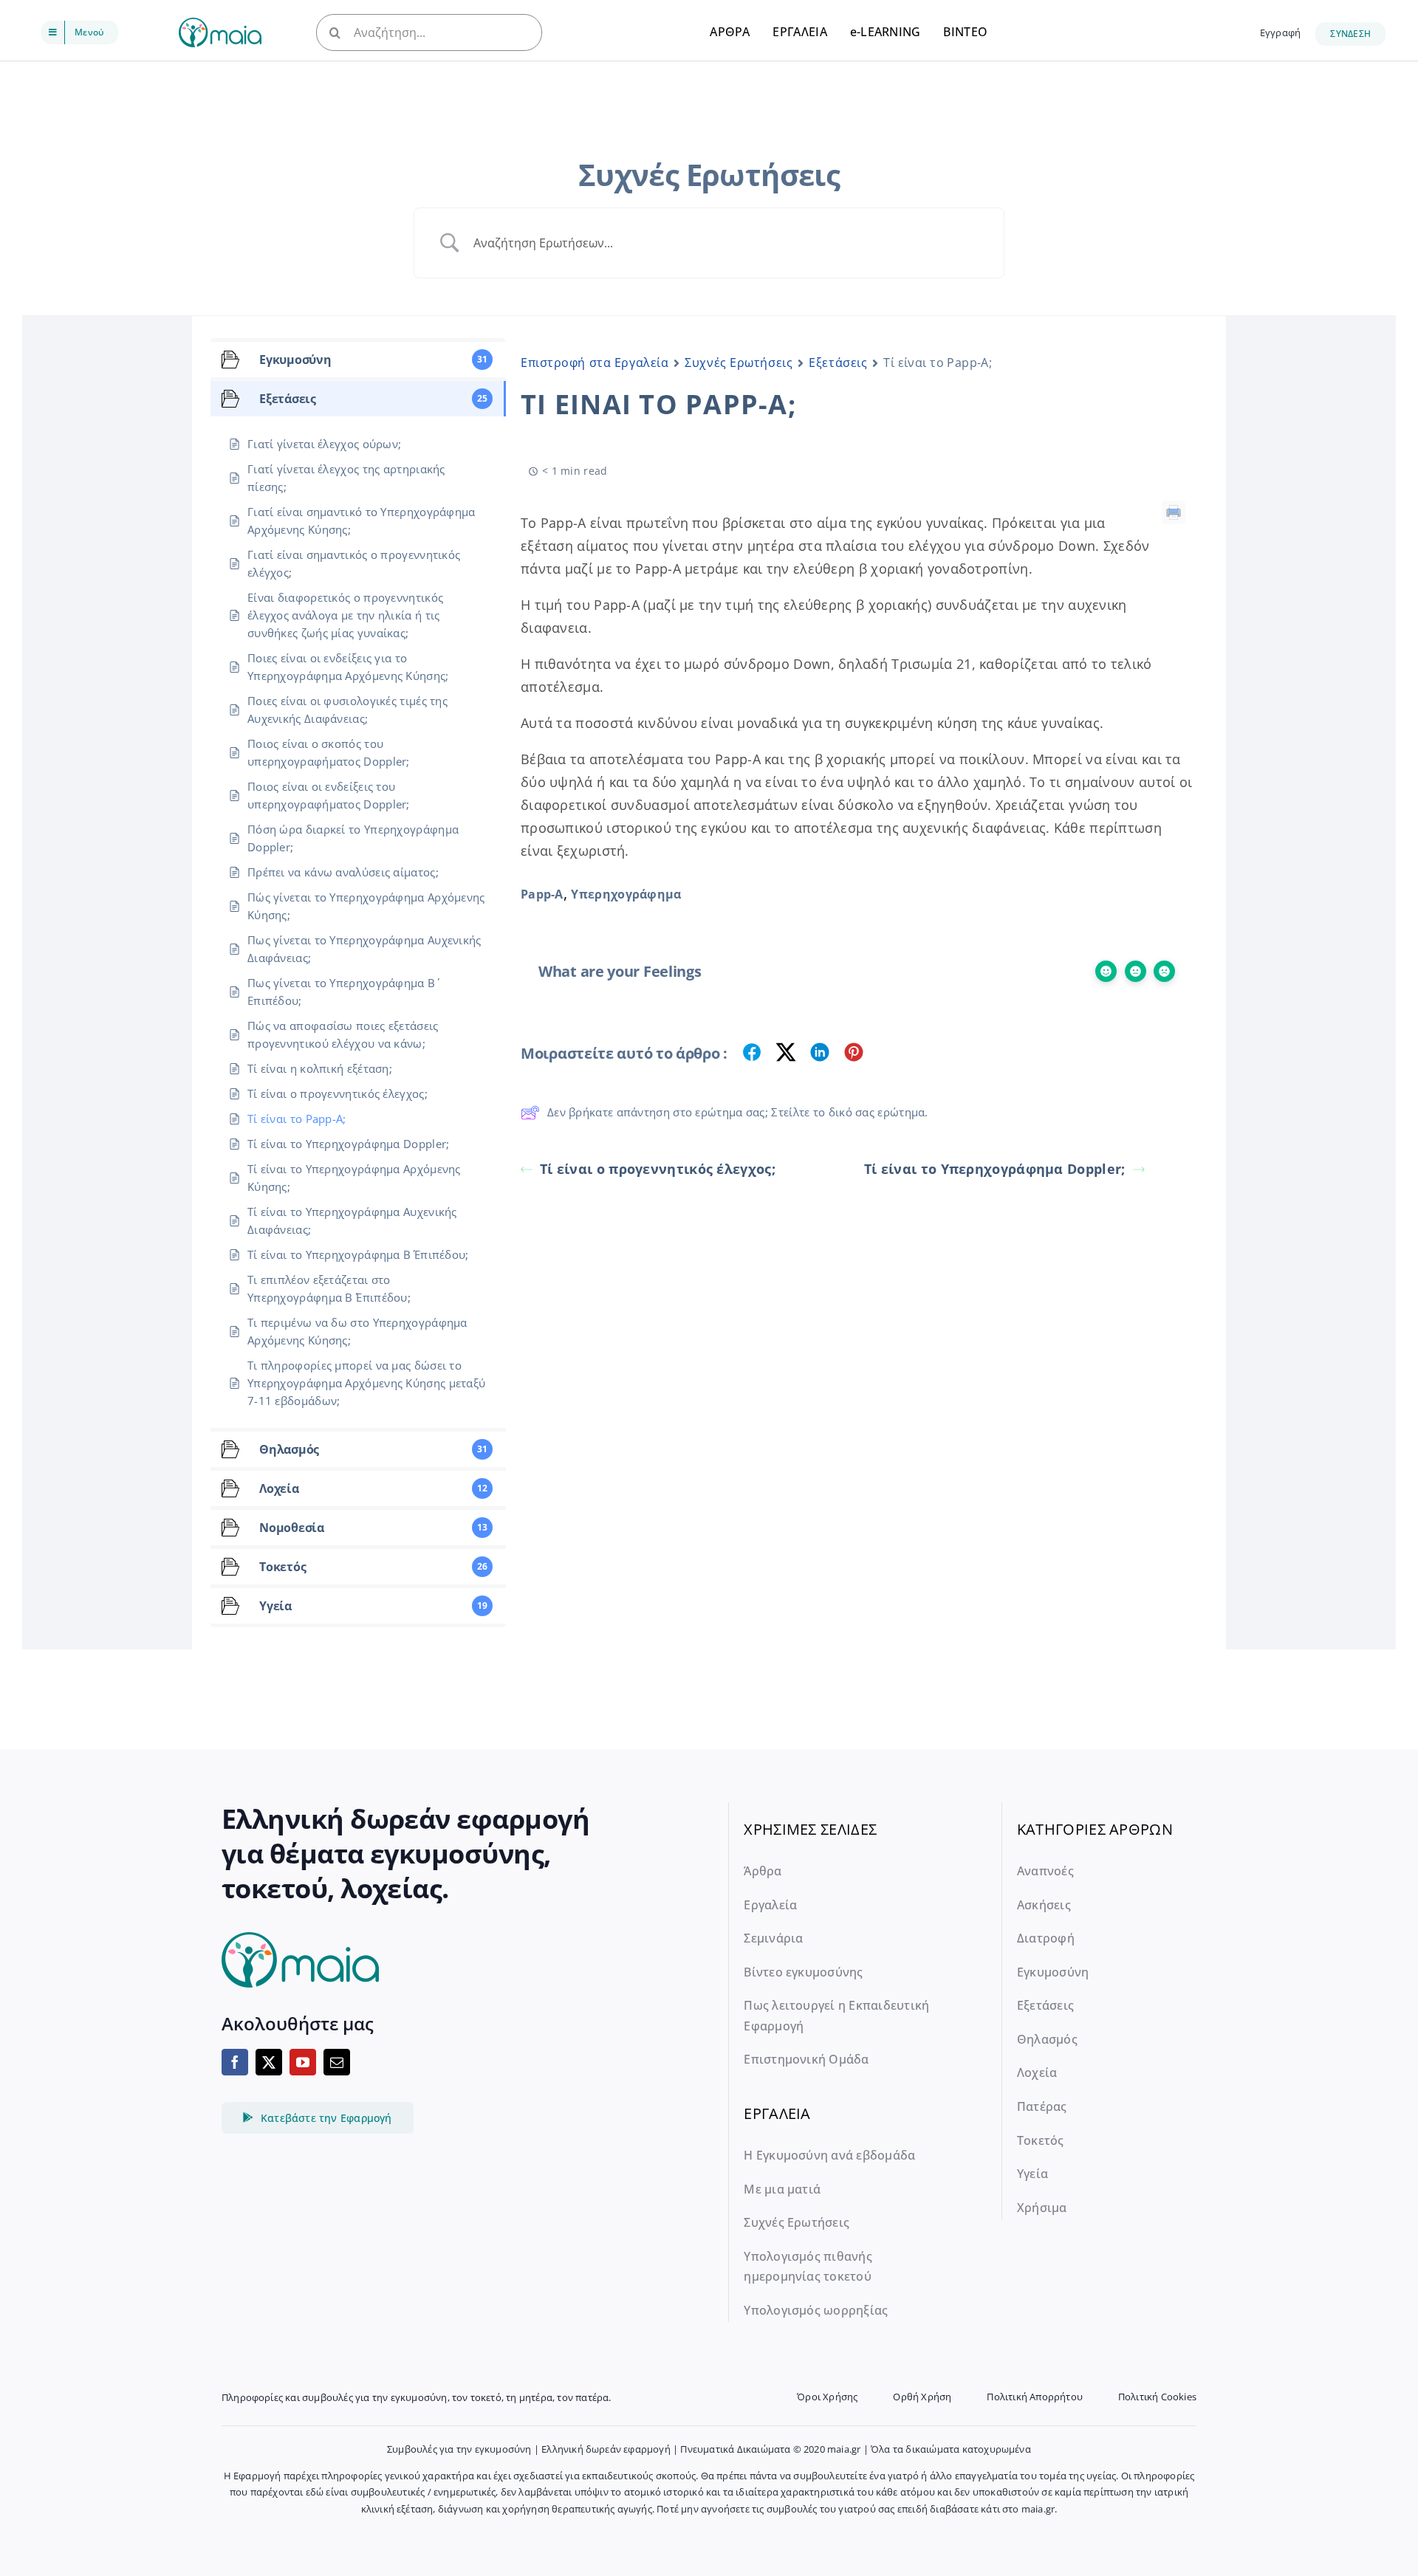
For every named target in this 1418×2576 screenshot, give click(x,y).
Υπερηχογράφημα (626, 894)
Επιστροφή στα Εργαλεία (595, 363)
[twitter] (269, 2062)
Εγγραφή (1280, 32)
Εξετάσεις (838, 363)
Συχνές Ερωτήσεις (739, 363)
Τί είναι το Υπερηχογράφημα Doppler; (995, 1169)
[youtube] (303, 2062)
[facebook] (235, 2062)
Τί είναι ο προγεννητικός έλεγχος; (658, 1169)
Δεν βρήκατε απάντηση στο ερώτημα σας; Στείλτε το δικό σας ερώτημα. (738, 1112)
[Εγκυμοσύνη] (220, 25)
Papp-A (542, 894)
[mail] (337, 2062)
